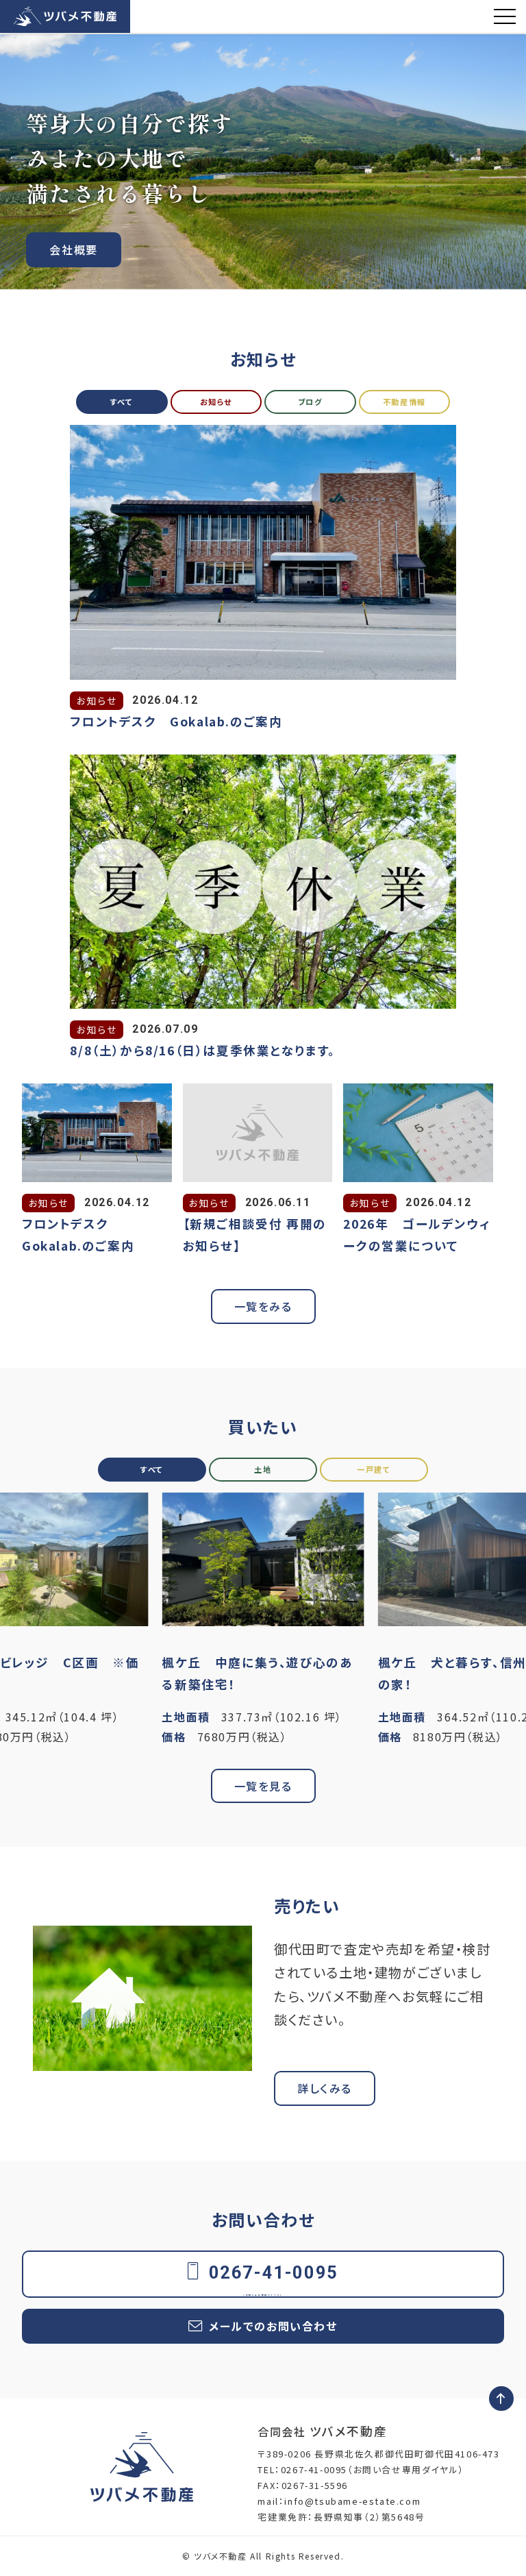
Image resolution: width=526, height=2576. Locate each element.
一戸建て (374, 1469)
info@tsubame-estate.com (352, 2501)
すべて (122, 402)
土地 (263, 1469)
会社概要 (73, 249)
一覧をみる (263, 1306)
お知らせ (216, 402)
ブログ (310, 402)
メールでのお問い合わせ (273, 2326)
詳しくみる (325, 2088)
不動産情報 (404, 402)
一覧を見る (263, 1786)
